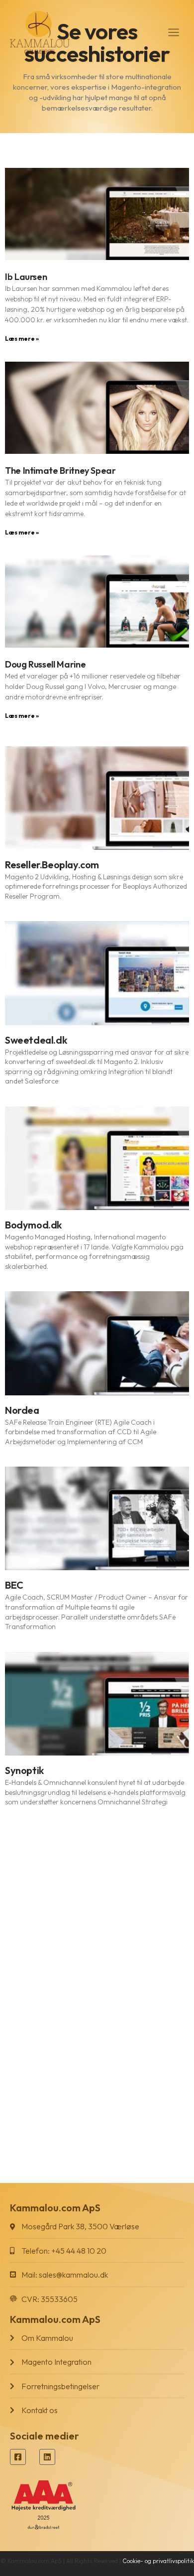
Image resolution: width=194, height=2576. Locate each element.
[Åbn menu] (173, 32)
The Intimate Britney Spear (60, 471)
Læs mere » (22, 339)
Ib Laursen (26, 277)
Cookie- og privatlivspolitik (158, 2561)
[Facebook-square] (18, 2457)
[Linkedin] (47, 2457)
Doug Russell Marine (45, 664)
